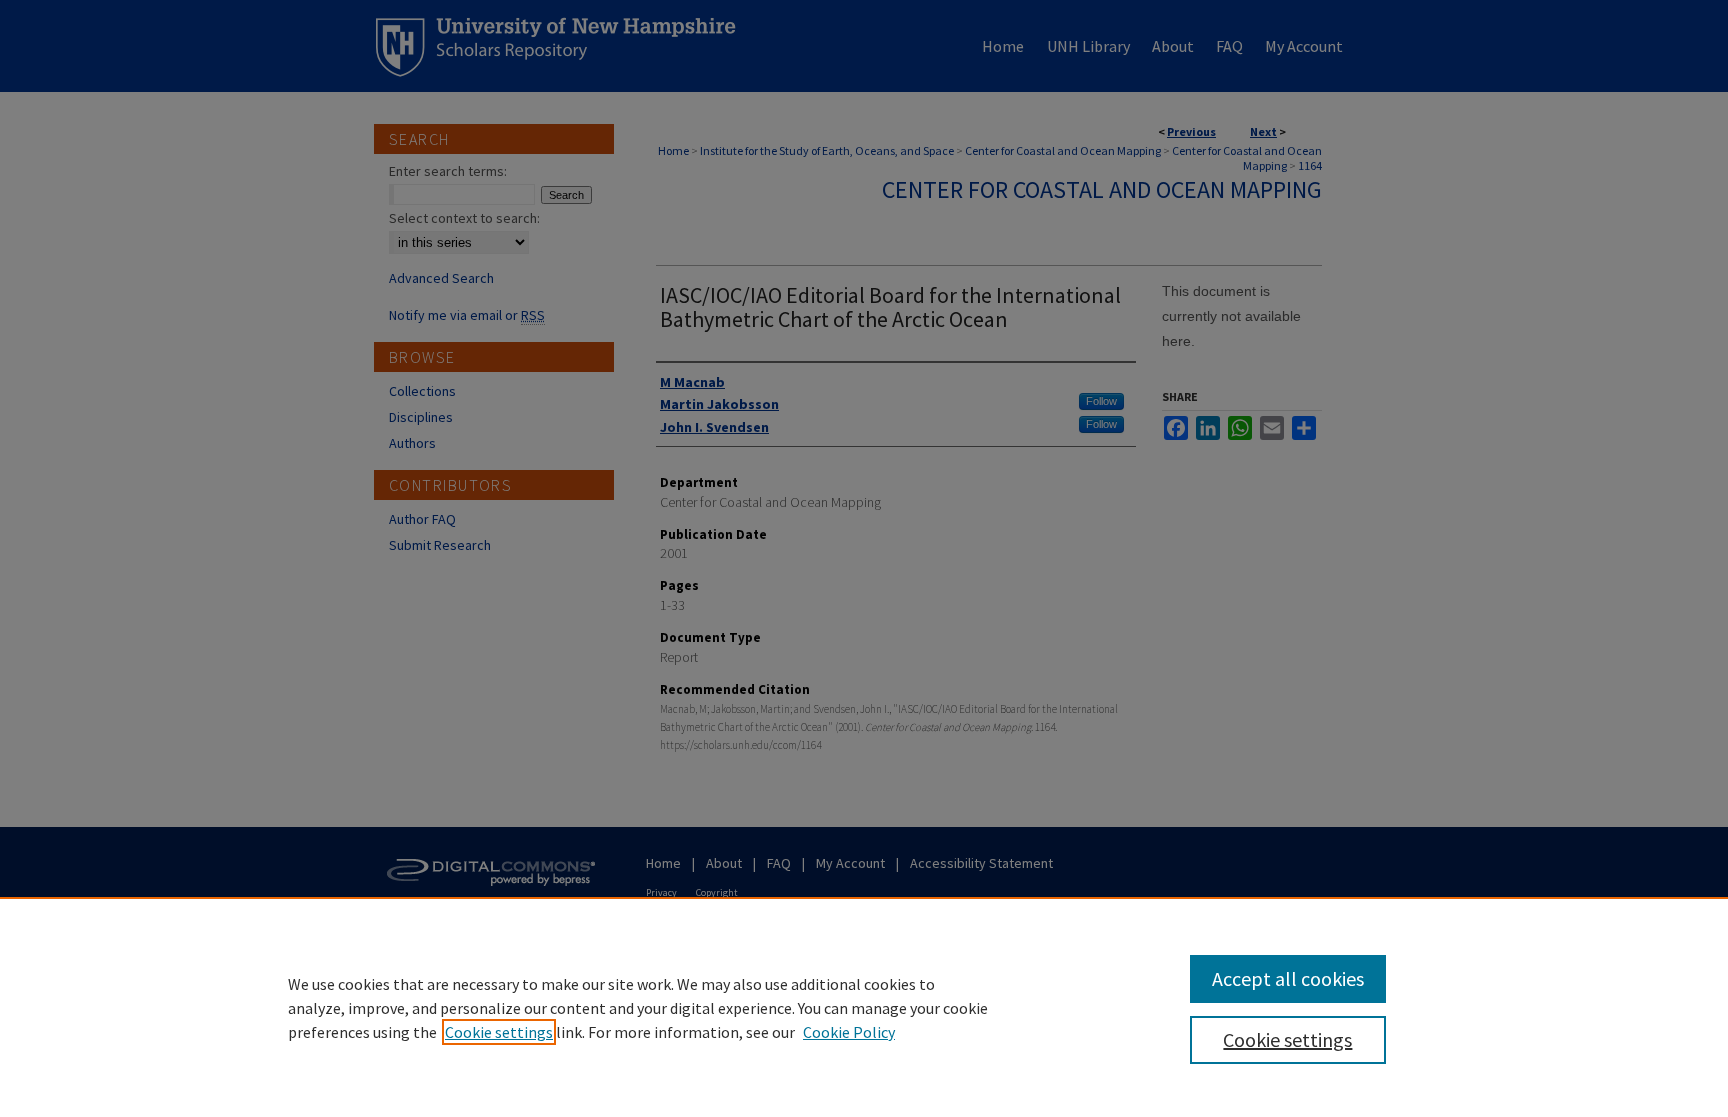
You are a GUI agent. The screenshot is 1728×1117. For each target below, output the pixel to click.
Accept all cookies (1288, 978)
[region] (864, 1007)
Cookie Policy (849, 1032)
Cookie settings (499, 1032)
